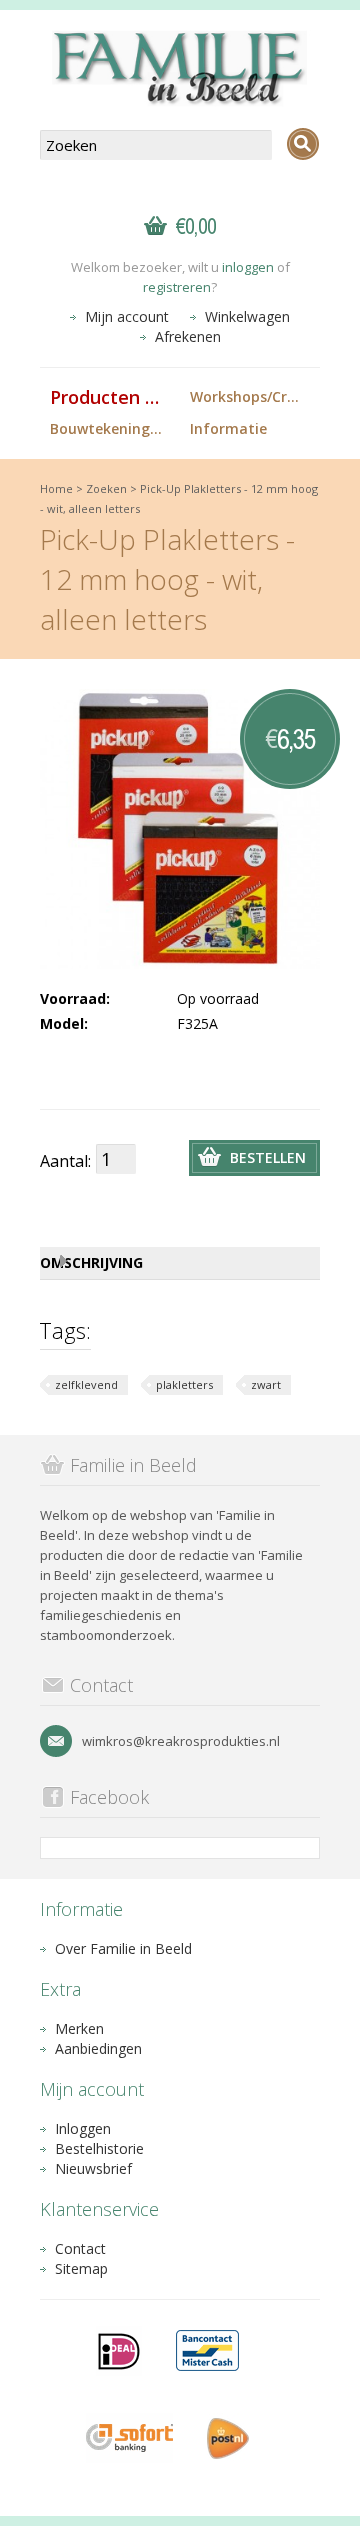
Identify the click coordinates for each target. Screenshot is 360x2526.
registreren (177, 287)
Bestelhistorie (99, 2148)
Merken (79, 2028)
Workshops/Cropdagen (255, 396)
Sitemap (81, 2268)
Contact (80, 2248)
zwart (266, 1384)
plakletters (184, 1384)
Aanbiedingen (98, 2048)
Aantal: (65, 1161)
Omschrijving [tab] (91, 1262)
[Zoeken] (303, 144)
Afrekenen (188, 336)
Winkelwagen (247, 316)
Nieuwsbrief (93, 2168)
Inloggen (83, 2128)
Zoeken (106, 488)
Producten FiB (111, 397)
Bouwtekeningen (108, 428)
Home (56, 488)
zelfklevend (86, 1384)
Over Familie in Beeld (123, 1948)
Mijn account (127, 316)
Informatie (228, 428)
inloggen (248, 267)
